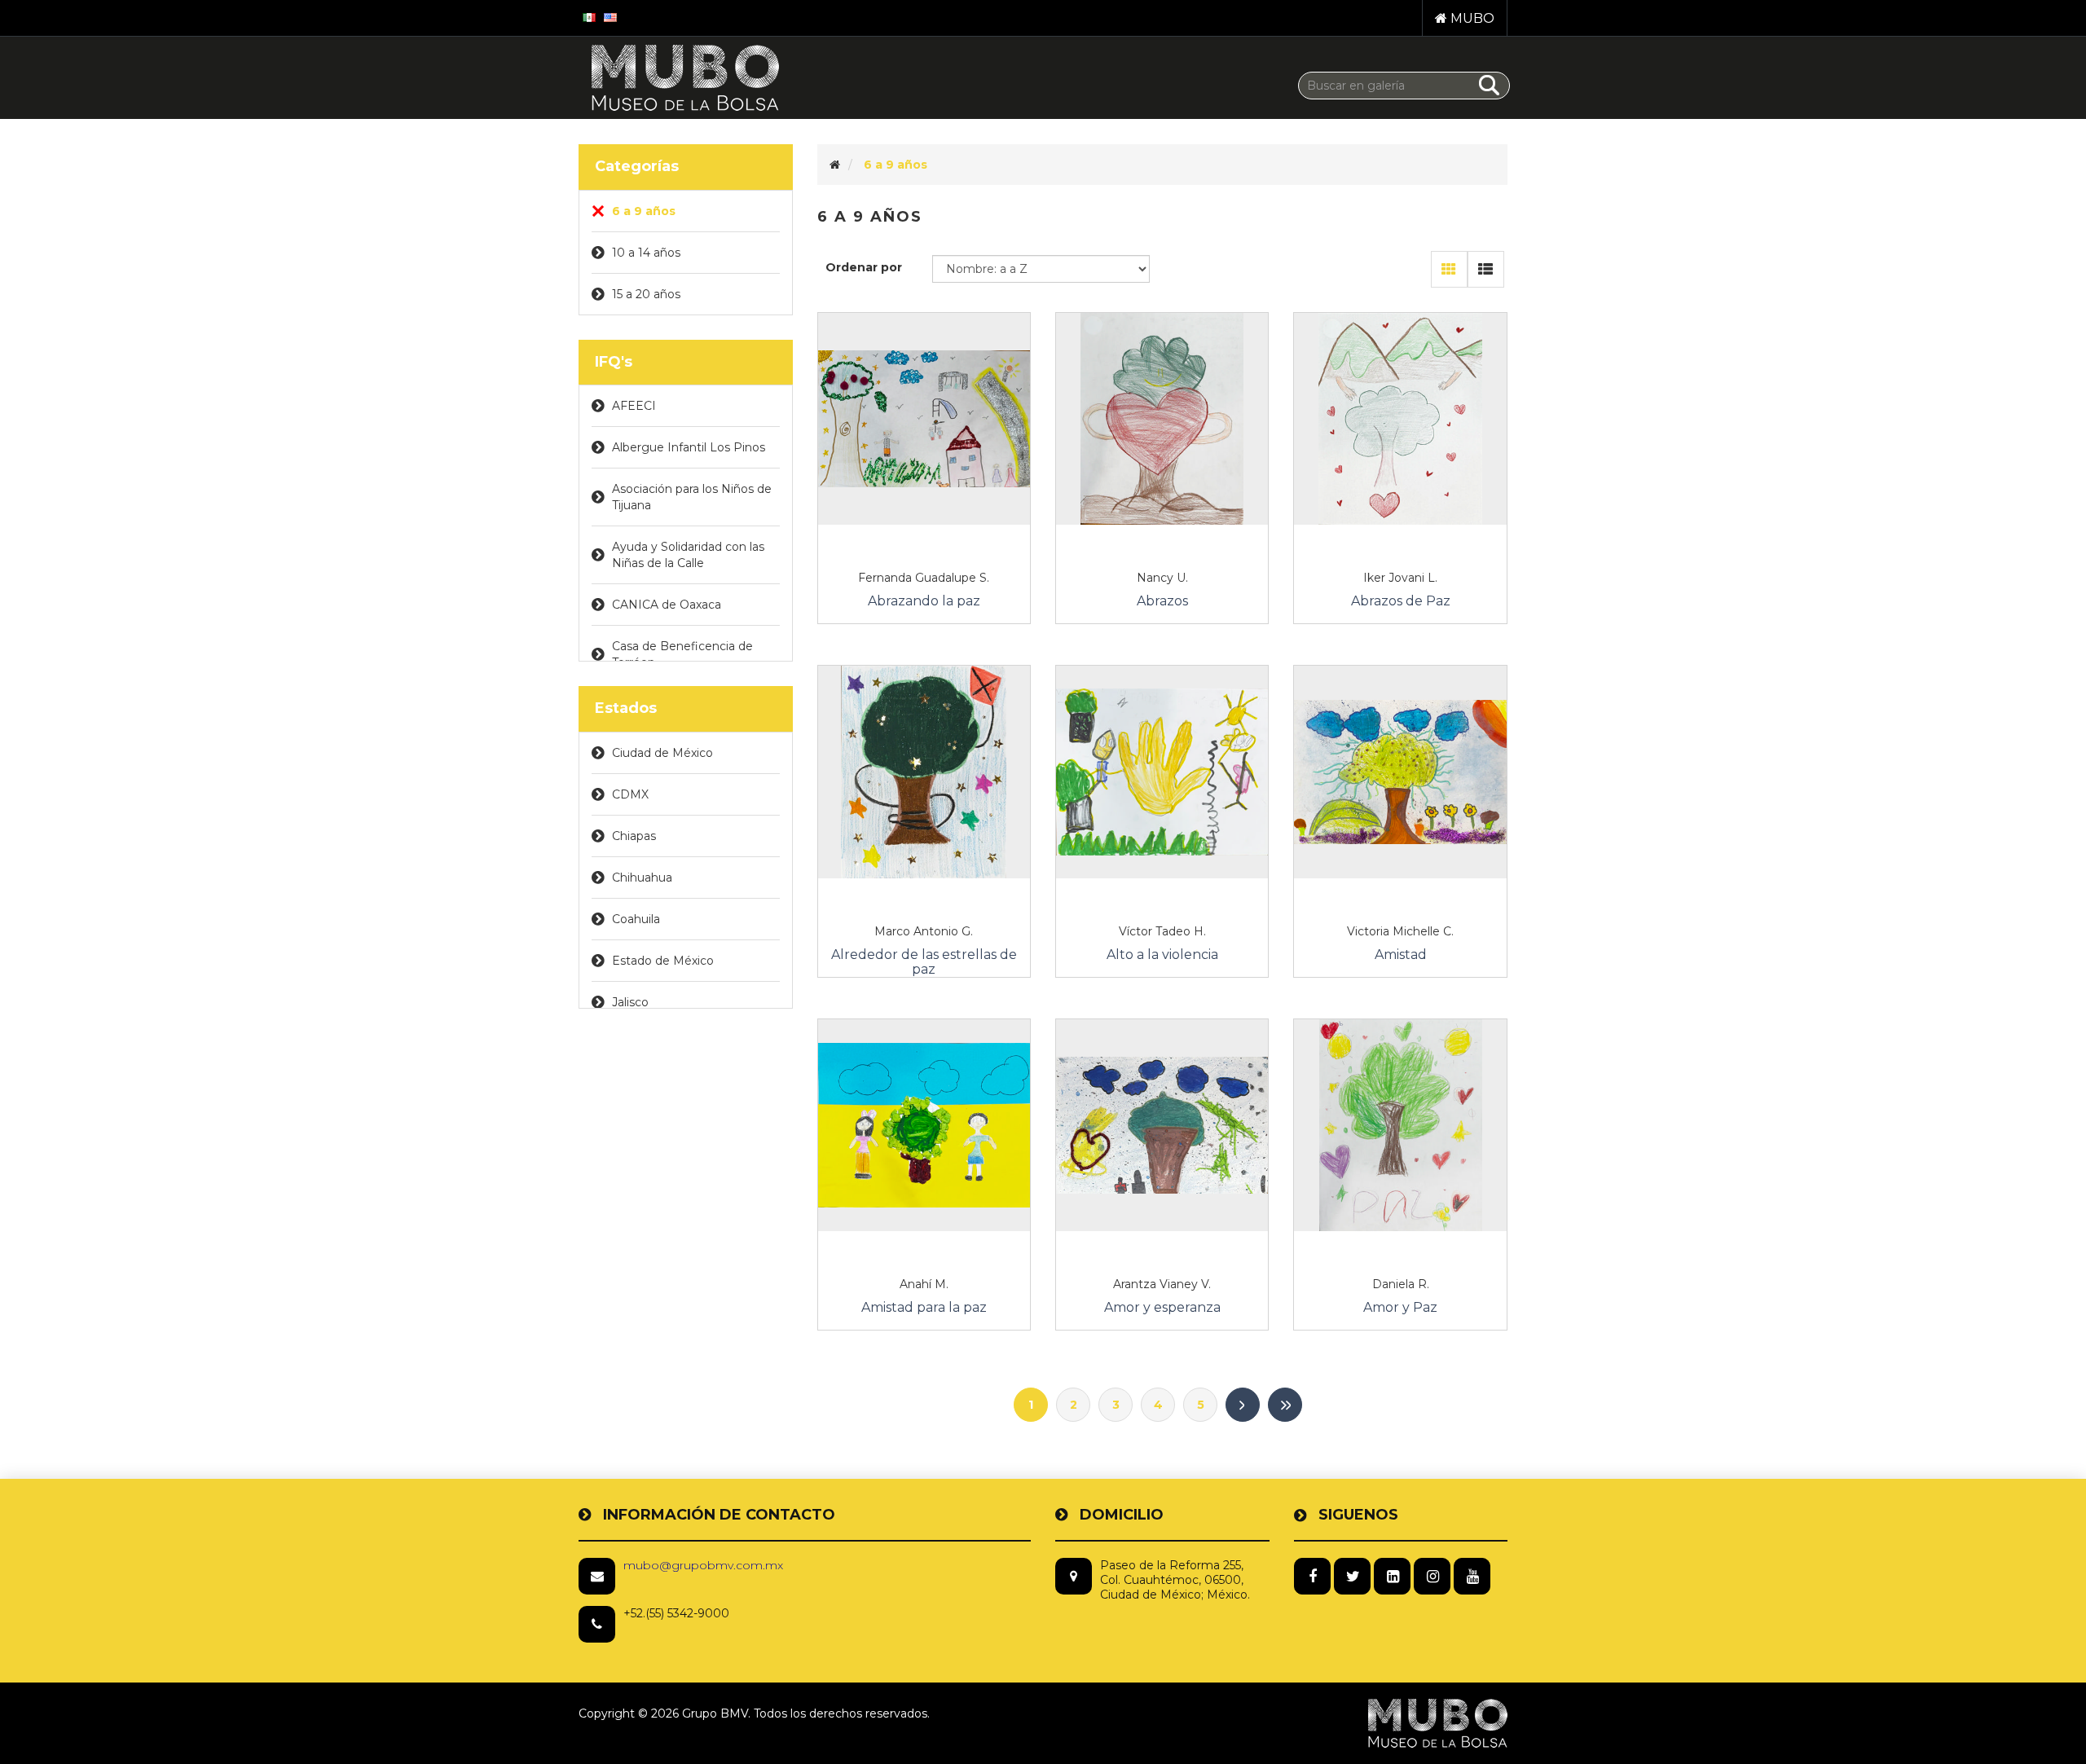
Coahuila (636, 919)
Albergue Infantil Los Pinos (689, 447)
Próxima (1243, 1405)
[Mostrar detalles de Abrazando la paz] (924, 419)
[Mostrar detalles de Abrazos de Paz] (1400, 419)
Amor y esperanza (1162, 1308)
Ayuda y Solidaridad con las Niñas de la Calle (688, 555)
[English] (610, 16)
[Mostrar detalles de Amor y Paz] (1400, 1125)
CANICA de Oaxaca (667, 605)
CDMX (630, 794)
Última (1285, 1405)
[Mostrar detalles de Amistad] (1400, 772)
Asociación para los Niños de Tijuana (692, 497)
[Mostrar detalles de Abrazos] (1162, 419)
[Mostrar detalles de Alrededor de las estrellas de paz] (924, 772)
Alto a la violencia (1162, 955)
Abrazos (1162, 601)
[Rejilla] (1449, 269)
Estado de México (663, 961)
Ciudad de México (662, 753)
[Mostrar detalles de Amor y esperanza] (1162, 1125)
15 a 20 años (646, 294)
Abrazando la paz (924, 601)
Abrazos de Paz (1401, 601)
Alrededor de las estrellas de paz (924, 962)
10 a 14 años (646, 253)
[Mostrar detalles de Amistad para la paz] (924, 1125)
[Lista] (1486, 269)
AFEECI (634, 406)
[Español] (589, 16)
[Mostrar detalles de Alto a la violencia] (1162, 772)
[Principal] (835, 165)
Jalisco (630, 1002)
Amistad (1401, 955)
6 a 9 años (644, 211)
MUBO (1471, 18)
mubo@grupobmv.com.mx (703, 1565)
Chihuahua (642, 878)
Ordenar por (864, 267)
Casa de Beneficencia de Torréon (682, 654)
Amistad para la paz (924, 1308)
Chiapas (634, 836)
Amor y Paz (1400, 1308)
